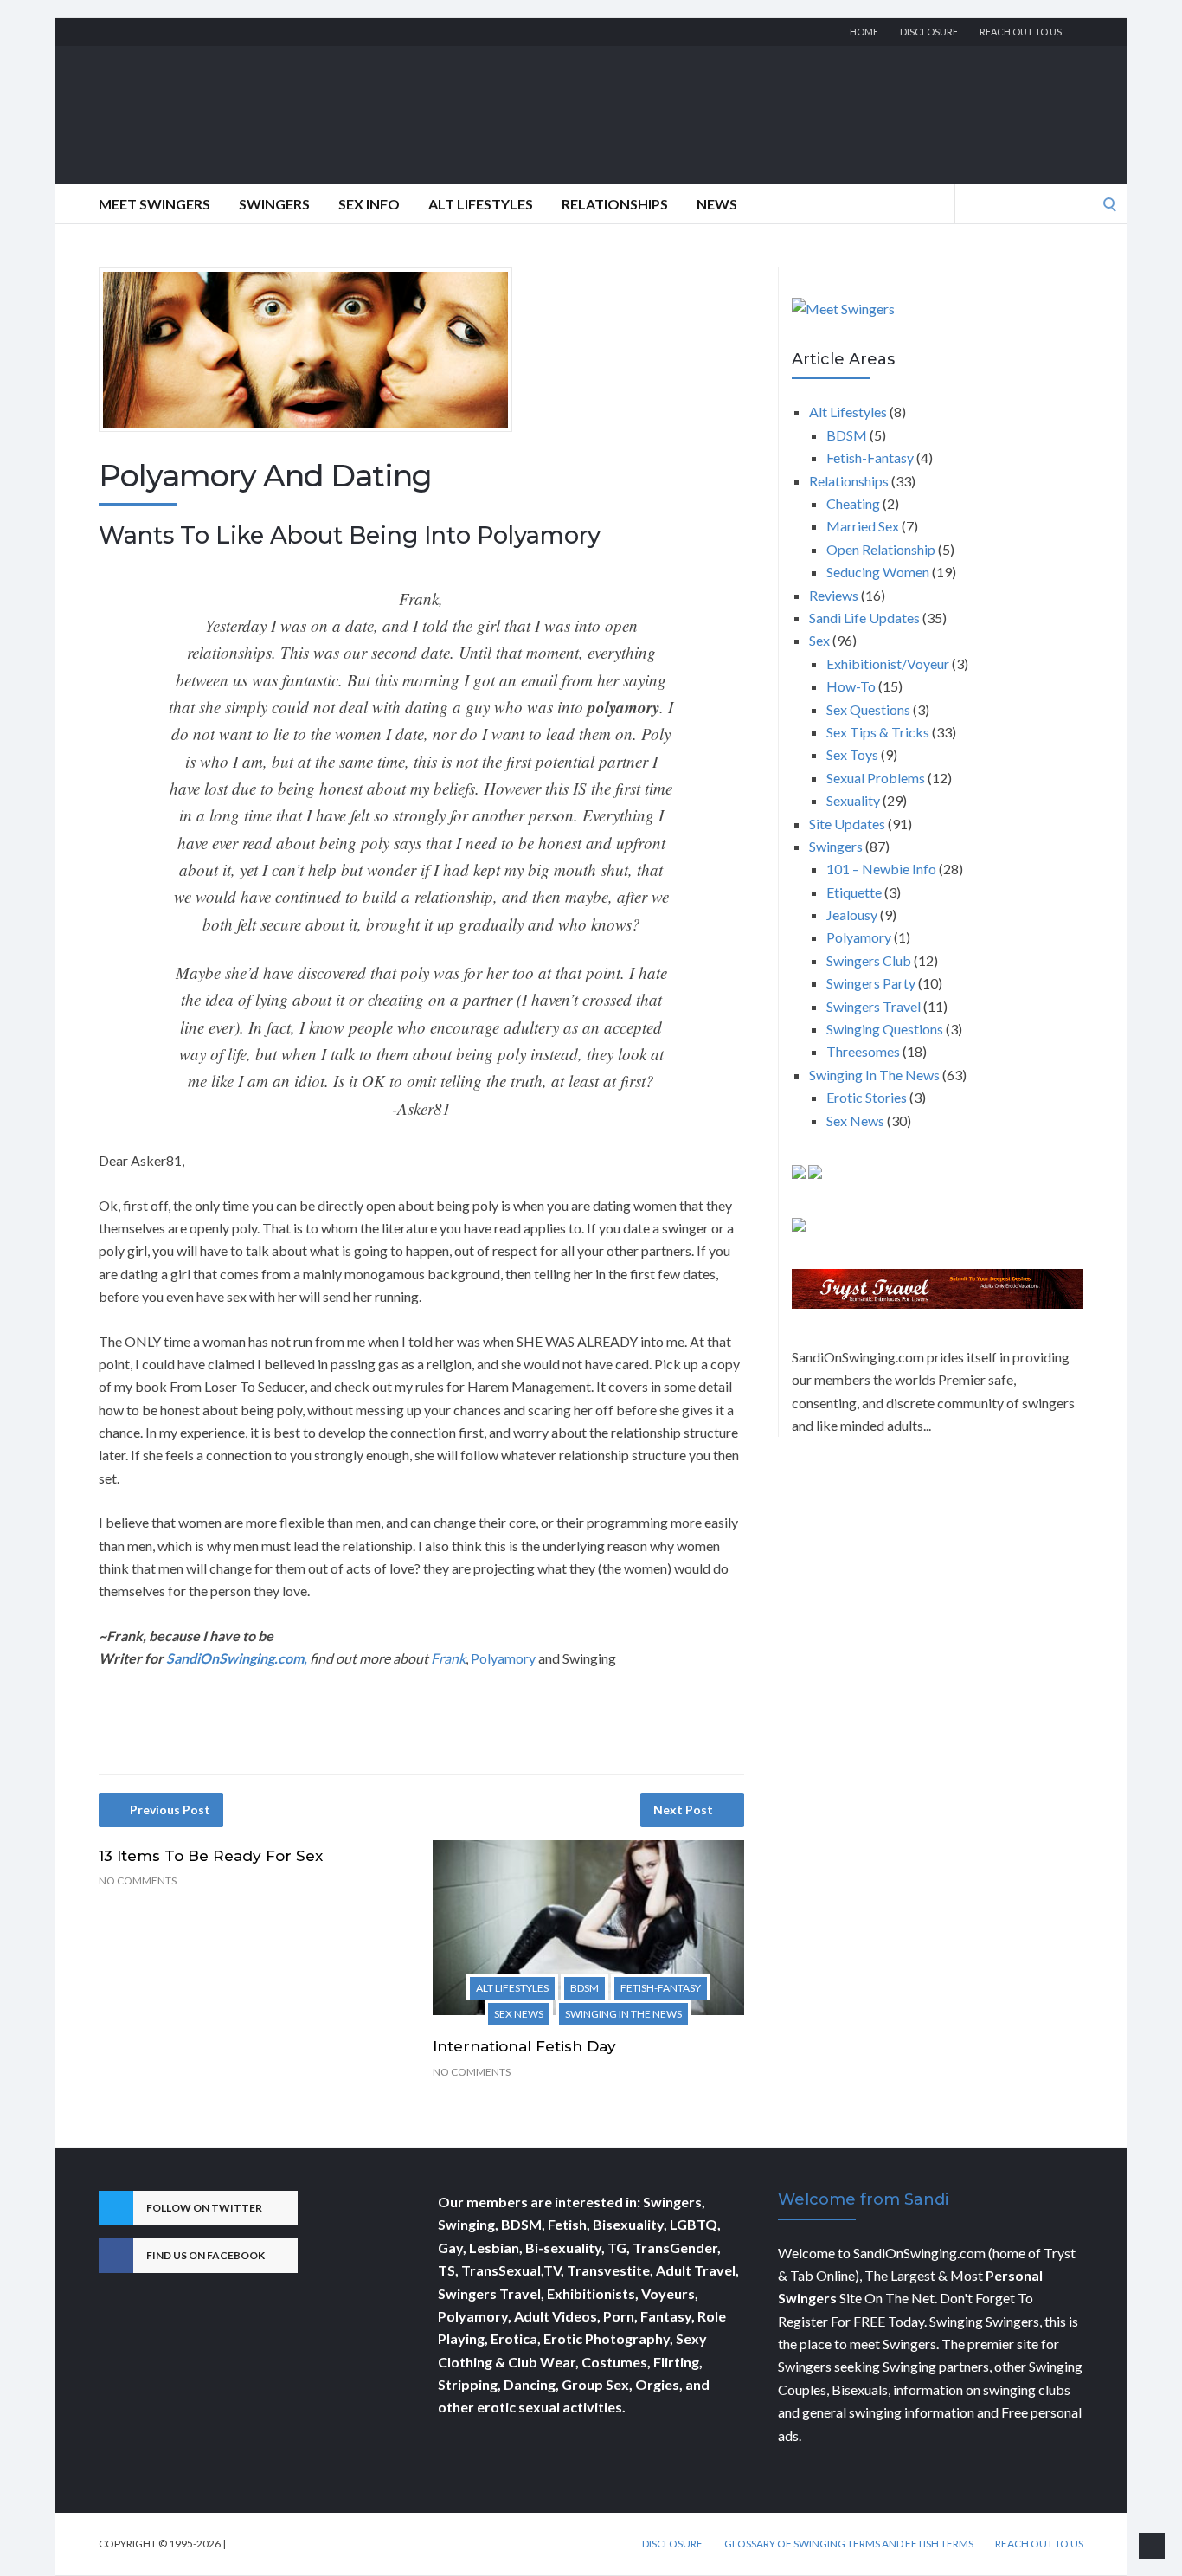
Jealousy (852, 914)
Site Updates (847, 824)
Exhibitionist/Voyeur (888, 663)
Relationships (615, 204)
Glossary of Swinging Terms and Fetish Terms (849, 2544)
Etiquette (854, 892)
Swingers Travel (874, 1006)
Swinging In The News (623, 2014)
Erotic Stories (867, 1097)
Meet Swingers (154, 204)
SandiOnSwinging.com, (237, 1658)
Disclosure (929, 32)
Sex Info (369, 204)
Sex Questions (868, 709)
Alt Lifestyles (481, 204)
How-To (851, 686)
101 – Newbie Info (881, 869)
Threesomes (863, 1051)
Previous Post (170, 1810)
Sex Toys (852, 754)
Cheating (853, 503)
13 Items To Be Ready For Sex (211, 1856)
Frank (448, 1658)
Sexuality (853, 800)
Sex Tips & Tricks (878, 732)
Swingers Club (869, 960)
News (717, 204)
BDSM (585, 1988)
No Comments (138, 1880)
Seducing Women (878, 572)
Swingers (274, 204)
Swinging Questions (885, 1029)
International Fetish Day (524, 2046)
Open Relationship (881, 549)
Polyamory (503, 1658)
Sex (819, 640)
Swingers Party (871, 983)
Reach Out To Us (1021, 32)
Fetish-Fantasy (661, 1988)
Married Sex (863, 526)
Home (864, 32)
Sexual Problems (876, 778)
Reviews (834, 595)
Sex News (519, 2014)
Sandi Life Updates (864, 618)
